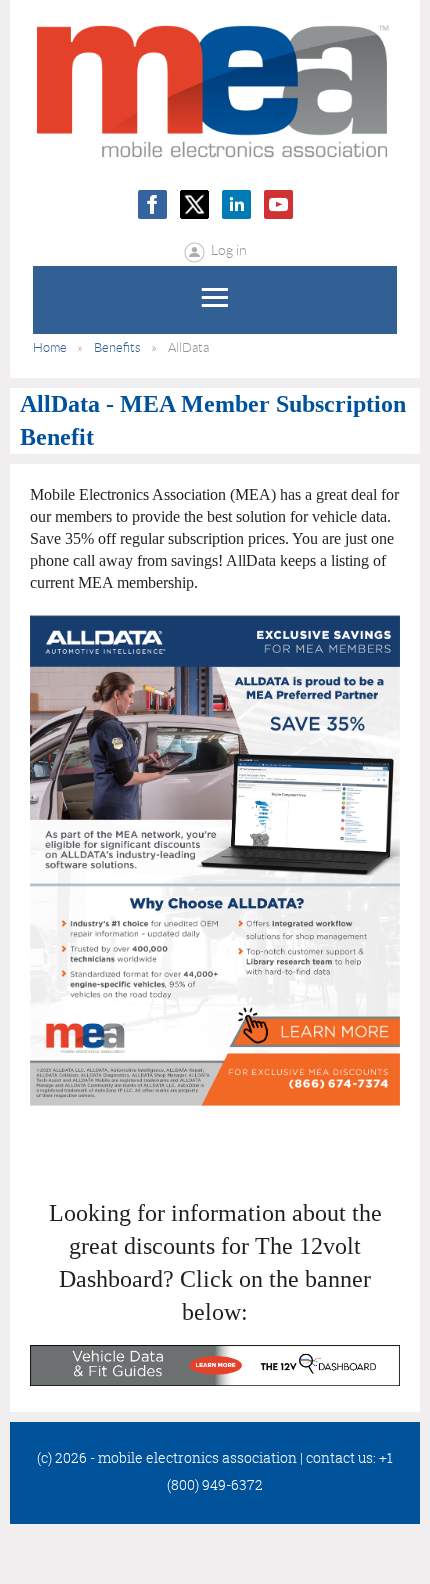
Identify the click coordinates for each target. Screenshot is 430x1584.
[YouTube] (278, 204)
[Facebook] (152, 204)
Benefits (117, 347)
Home (50, 347)
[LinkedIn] (236, 204)
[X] (194, 204)
